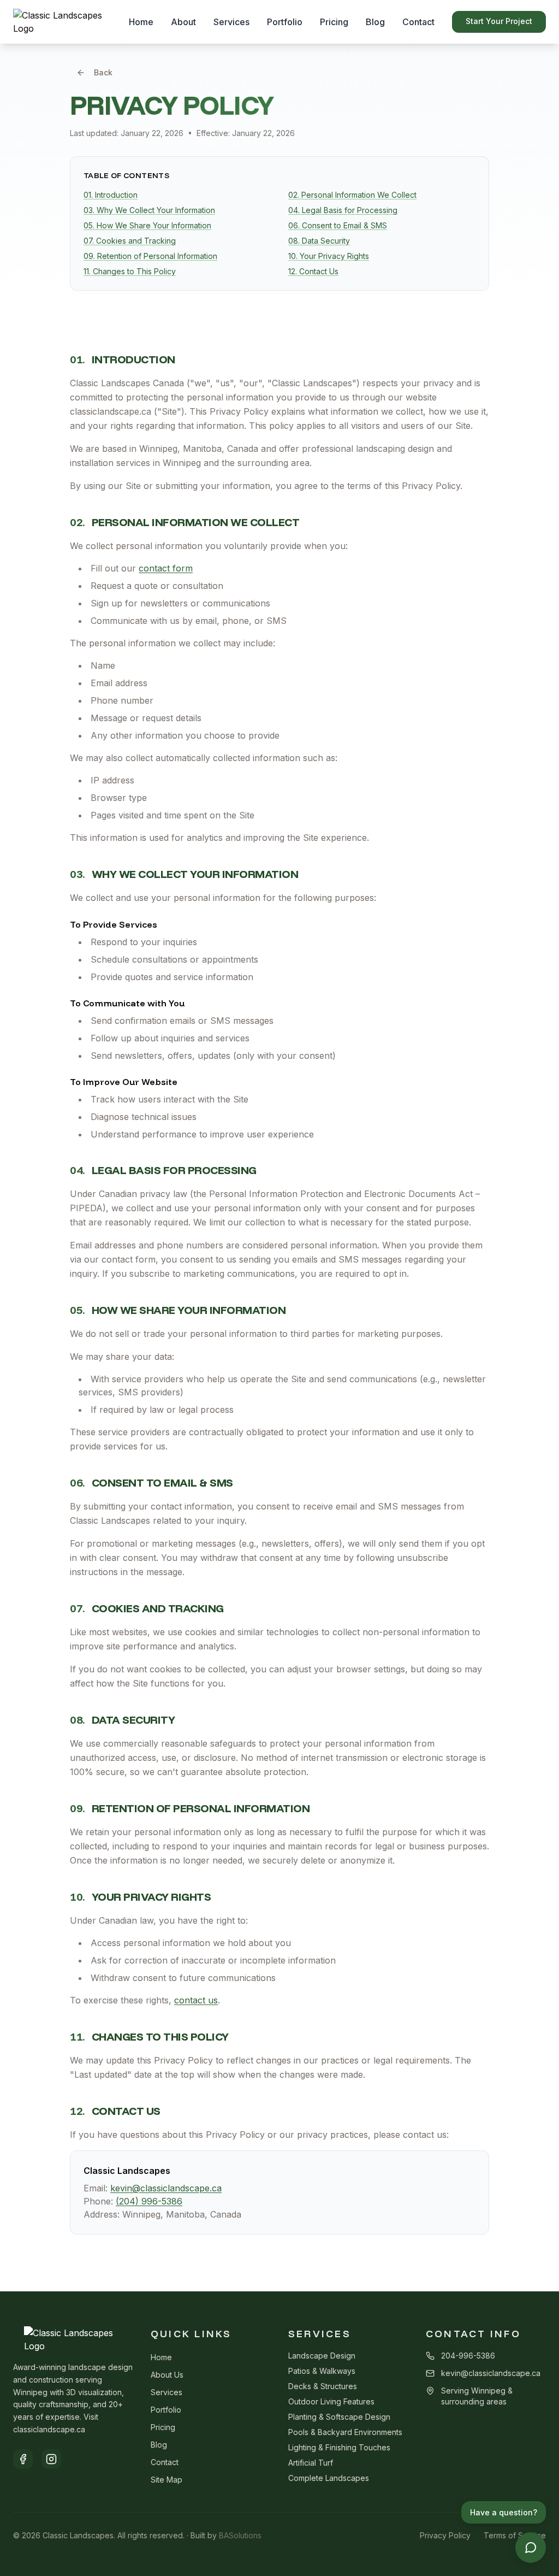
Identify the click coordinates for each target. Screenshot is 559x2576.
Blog (375, 22)
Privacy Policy (445, 2535)
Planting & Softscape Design (339, 2417)
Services (231, 22)
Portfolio (285, 22)
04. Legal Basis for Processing (343, 210)
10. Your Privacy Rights (329, 256)
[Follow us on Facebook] (23, 2459)
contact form (166, 568)
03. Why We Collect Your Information (149, 210)
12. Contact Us (313, 271)
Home (141, 22)
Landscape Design (322, 2356)
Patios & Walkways (322, 2371)
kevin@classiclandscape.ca (166, 2188)
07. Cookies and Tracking (130, 241)
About (183, 22)
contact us (196, 2000)
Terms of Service (515, 2535)
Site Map (166, 2480)
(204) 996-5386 (149, 2201)
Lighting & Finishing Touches (339, 2447)
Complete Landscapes (329, 2478)
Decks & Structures (323, 2386)
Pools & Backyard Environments (345, 2432)
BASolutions (240, 2535)
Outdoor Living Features (331, 2401)
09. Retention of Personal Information (150, 256)
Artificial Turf (311, 2463)
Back (103, 72)
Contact (418, 22)
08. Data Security (319, 241)
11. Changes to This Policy (130, 271)
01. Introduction (111, 195)
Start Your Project (499, 21)
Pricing (334, 22)
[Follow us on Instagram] (51, 2459)
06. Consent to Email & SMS (338, 225)
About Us (167, 2375)
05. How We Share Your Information (147, 225)
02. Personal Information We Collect (352, 195)
